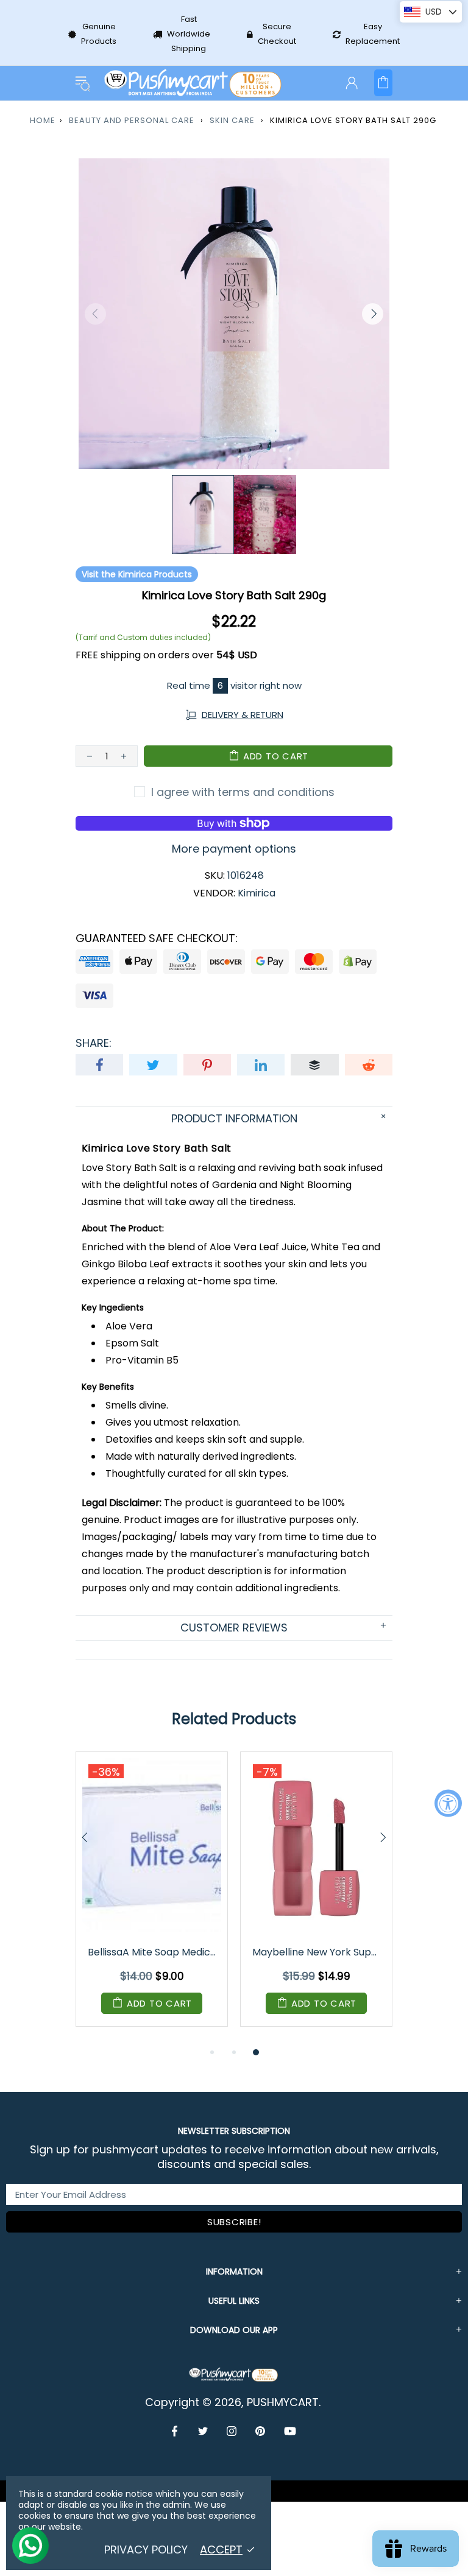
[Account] (352, 83)
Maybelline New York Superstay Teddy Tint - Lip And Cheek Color (317, 1952)
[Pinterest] (261, 2431)
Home (43, 120)
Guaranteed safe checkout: (157, 938)
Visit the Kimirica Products (137, 574)
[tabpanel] (152, 1898)
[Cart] (383, 83)
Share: (94, 1043)
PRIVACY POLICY (146, 2550)
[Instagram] (232, 2431)
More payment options (234, 849)
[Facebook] (176, 2431)
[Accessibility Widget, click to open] (448, 1804)
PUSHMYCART (194, 83)
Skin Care (232, 120)
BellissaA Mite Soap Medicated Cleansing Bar (153, 1952)
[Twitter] (203, 2431)
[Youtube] (290, 2431)
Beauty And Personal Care (132, 120)
